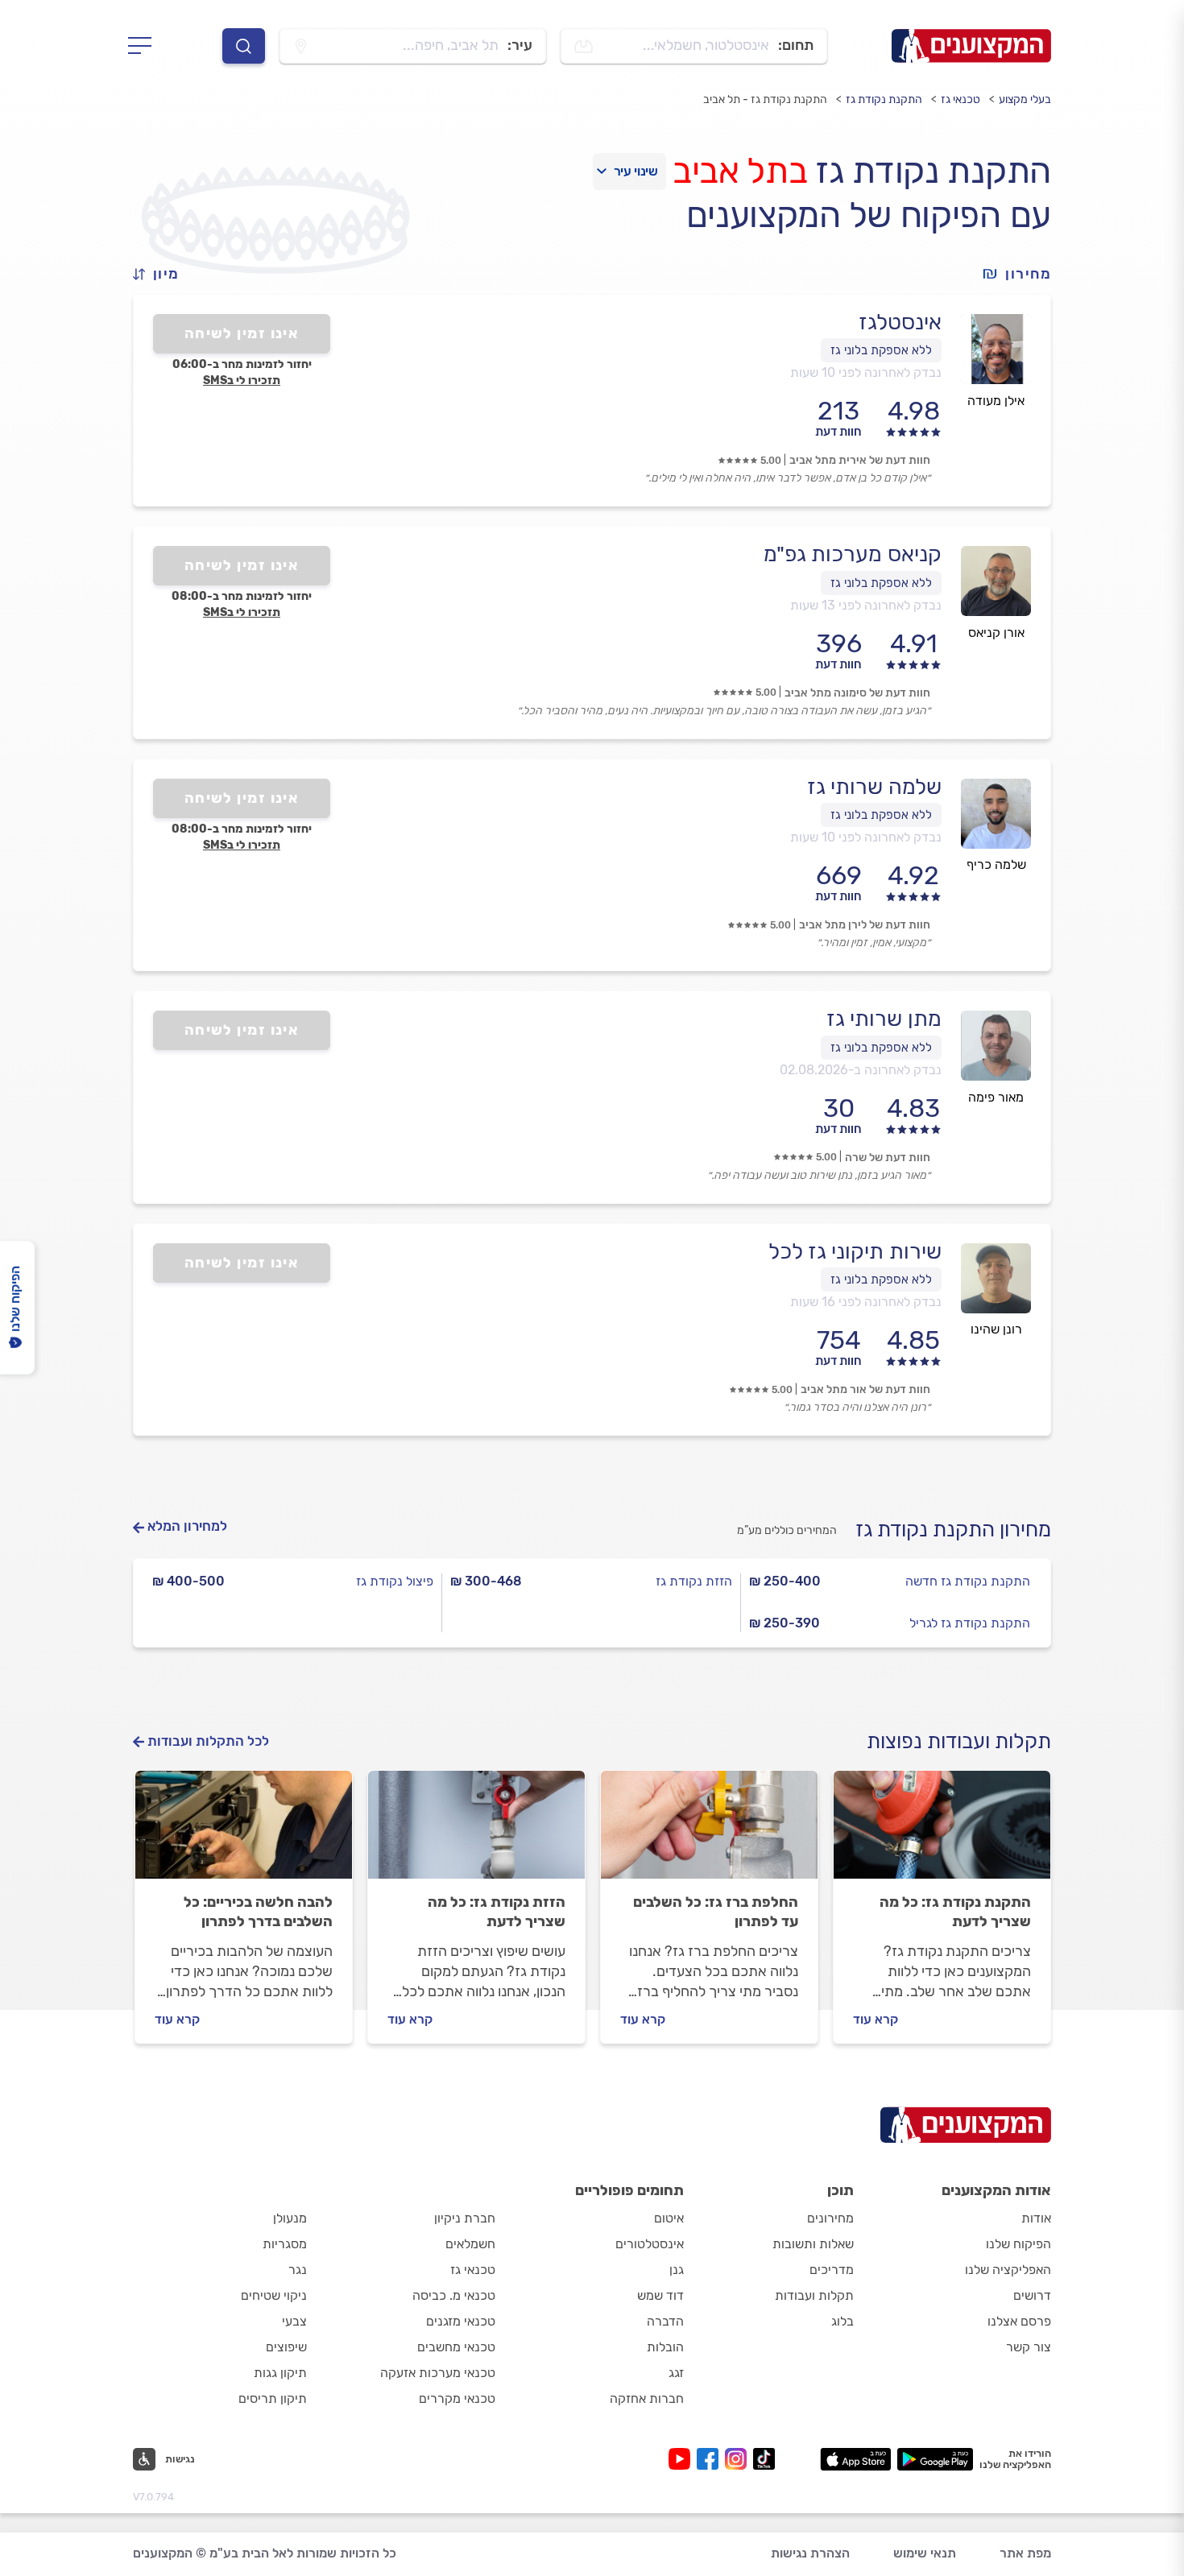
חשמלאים (470, 2244)
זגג (676, 2373)
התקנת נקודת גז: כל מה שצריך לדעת (955, 1912)
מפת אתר (1025, 2553)
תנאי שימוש (925, 2553)
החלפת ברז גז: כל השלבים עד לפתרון (716, 1912)
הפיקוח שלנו (1018, 2244)
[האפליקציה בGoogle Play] (936, 2459)
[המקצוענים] (971, 46)
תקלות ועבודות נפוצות (959, 1741)
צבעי (294, 2321)
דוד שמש (660, 2295)
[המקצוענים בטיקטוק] (764, 2459)
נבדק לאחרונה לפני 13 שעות (866, 605)
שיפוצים (286, 2347)
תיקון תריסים (273, 2398)
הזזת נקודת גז (694, 1581)
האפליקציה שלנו (1008, 2270)
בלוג (842, 2321)
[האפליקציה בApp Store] (855, 2459)
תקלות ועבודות (814, 2295)
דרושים (1032, 2295)
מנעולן (290, 2218)
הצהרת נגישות (810, 2553)
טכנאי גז (960, 99)
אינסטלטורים (650, 2244)
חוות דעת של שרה (888, 1158)
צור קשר (1029, 2347)
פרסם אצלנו (1019, 2321)
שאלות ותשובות (813, 2244)
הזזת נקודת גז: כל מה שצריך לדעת (497, 1912)
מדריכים (832, 2270)
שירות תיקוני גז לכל (855, 1251)
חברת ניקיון (465, 2218)
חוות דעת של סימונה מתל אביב (857, 693)
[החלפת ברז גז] (709, 1832)
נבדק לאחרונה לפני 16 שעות (866, 1302)
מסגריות (285, 2244)
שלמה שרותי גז (874, 787)
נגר (298, 2270)
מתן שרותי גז (884, 1019)
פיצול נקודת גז (395, 1581)
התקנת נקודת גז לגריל (970, 1623)
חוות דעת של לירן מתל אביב (865, 925)
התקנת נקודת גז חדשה (968, 1581)
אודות (1036, 2218)
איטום (669, 2218)
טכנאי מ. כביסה (454, 2295)
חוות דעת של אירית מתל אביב (860, 460)
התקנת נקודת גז (884, 99)
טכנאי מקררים (457, 2398)
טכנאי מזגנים (461, 2321)
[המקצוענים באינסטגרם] (739, 2459)
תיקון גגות (280, 2373)
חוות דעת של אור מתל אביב (865, 1389)
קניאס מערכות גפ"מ (853, 554)
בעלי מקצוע (1025, 99)
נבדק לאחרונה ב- (861, 1070)
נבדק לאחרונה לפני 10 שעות (866, 372)
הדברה (665, 2321)
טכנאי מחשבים (456, 2347)
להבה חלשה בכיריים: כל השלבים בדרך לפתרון (258, 1912)
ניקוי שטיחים (274, 2295)
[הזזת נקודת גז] (476, 1832)
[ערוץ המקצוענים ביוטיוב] (683, 2459)
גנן (677, 2270)
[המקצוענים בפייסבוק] (711, 2459)
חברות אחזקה (647, 2398)
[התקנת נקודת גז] (942, 1832)
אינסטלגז (900, 322)
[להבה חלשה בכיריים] (244, 1832)
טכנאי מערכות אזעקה (438, 2373)
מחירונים (830, 2218)
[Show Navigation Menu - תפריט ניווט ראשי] (145, 46)
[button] (163, 274)
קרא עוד (876, 2019)
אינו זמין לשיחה (242, 333)
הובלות (665, 2347)
